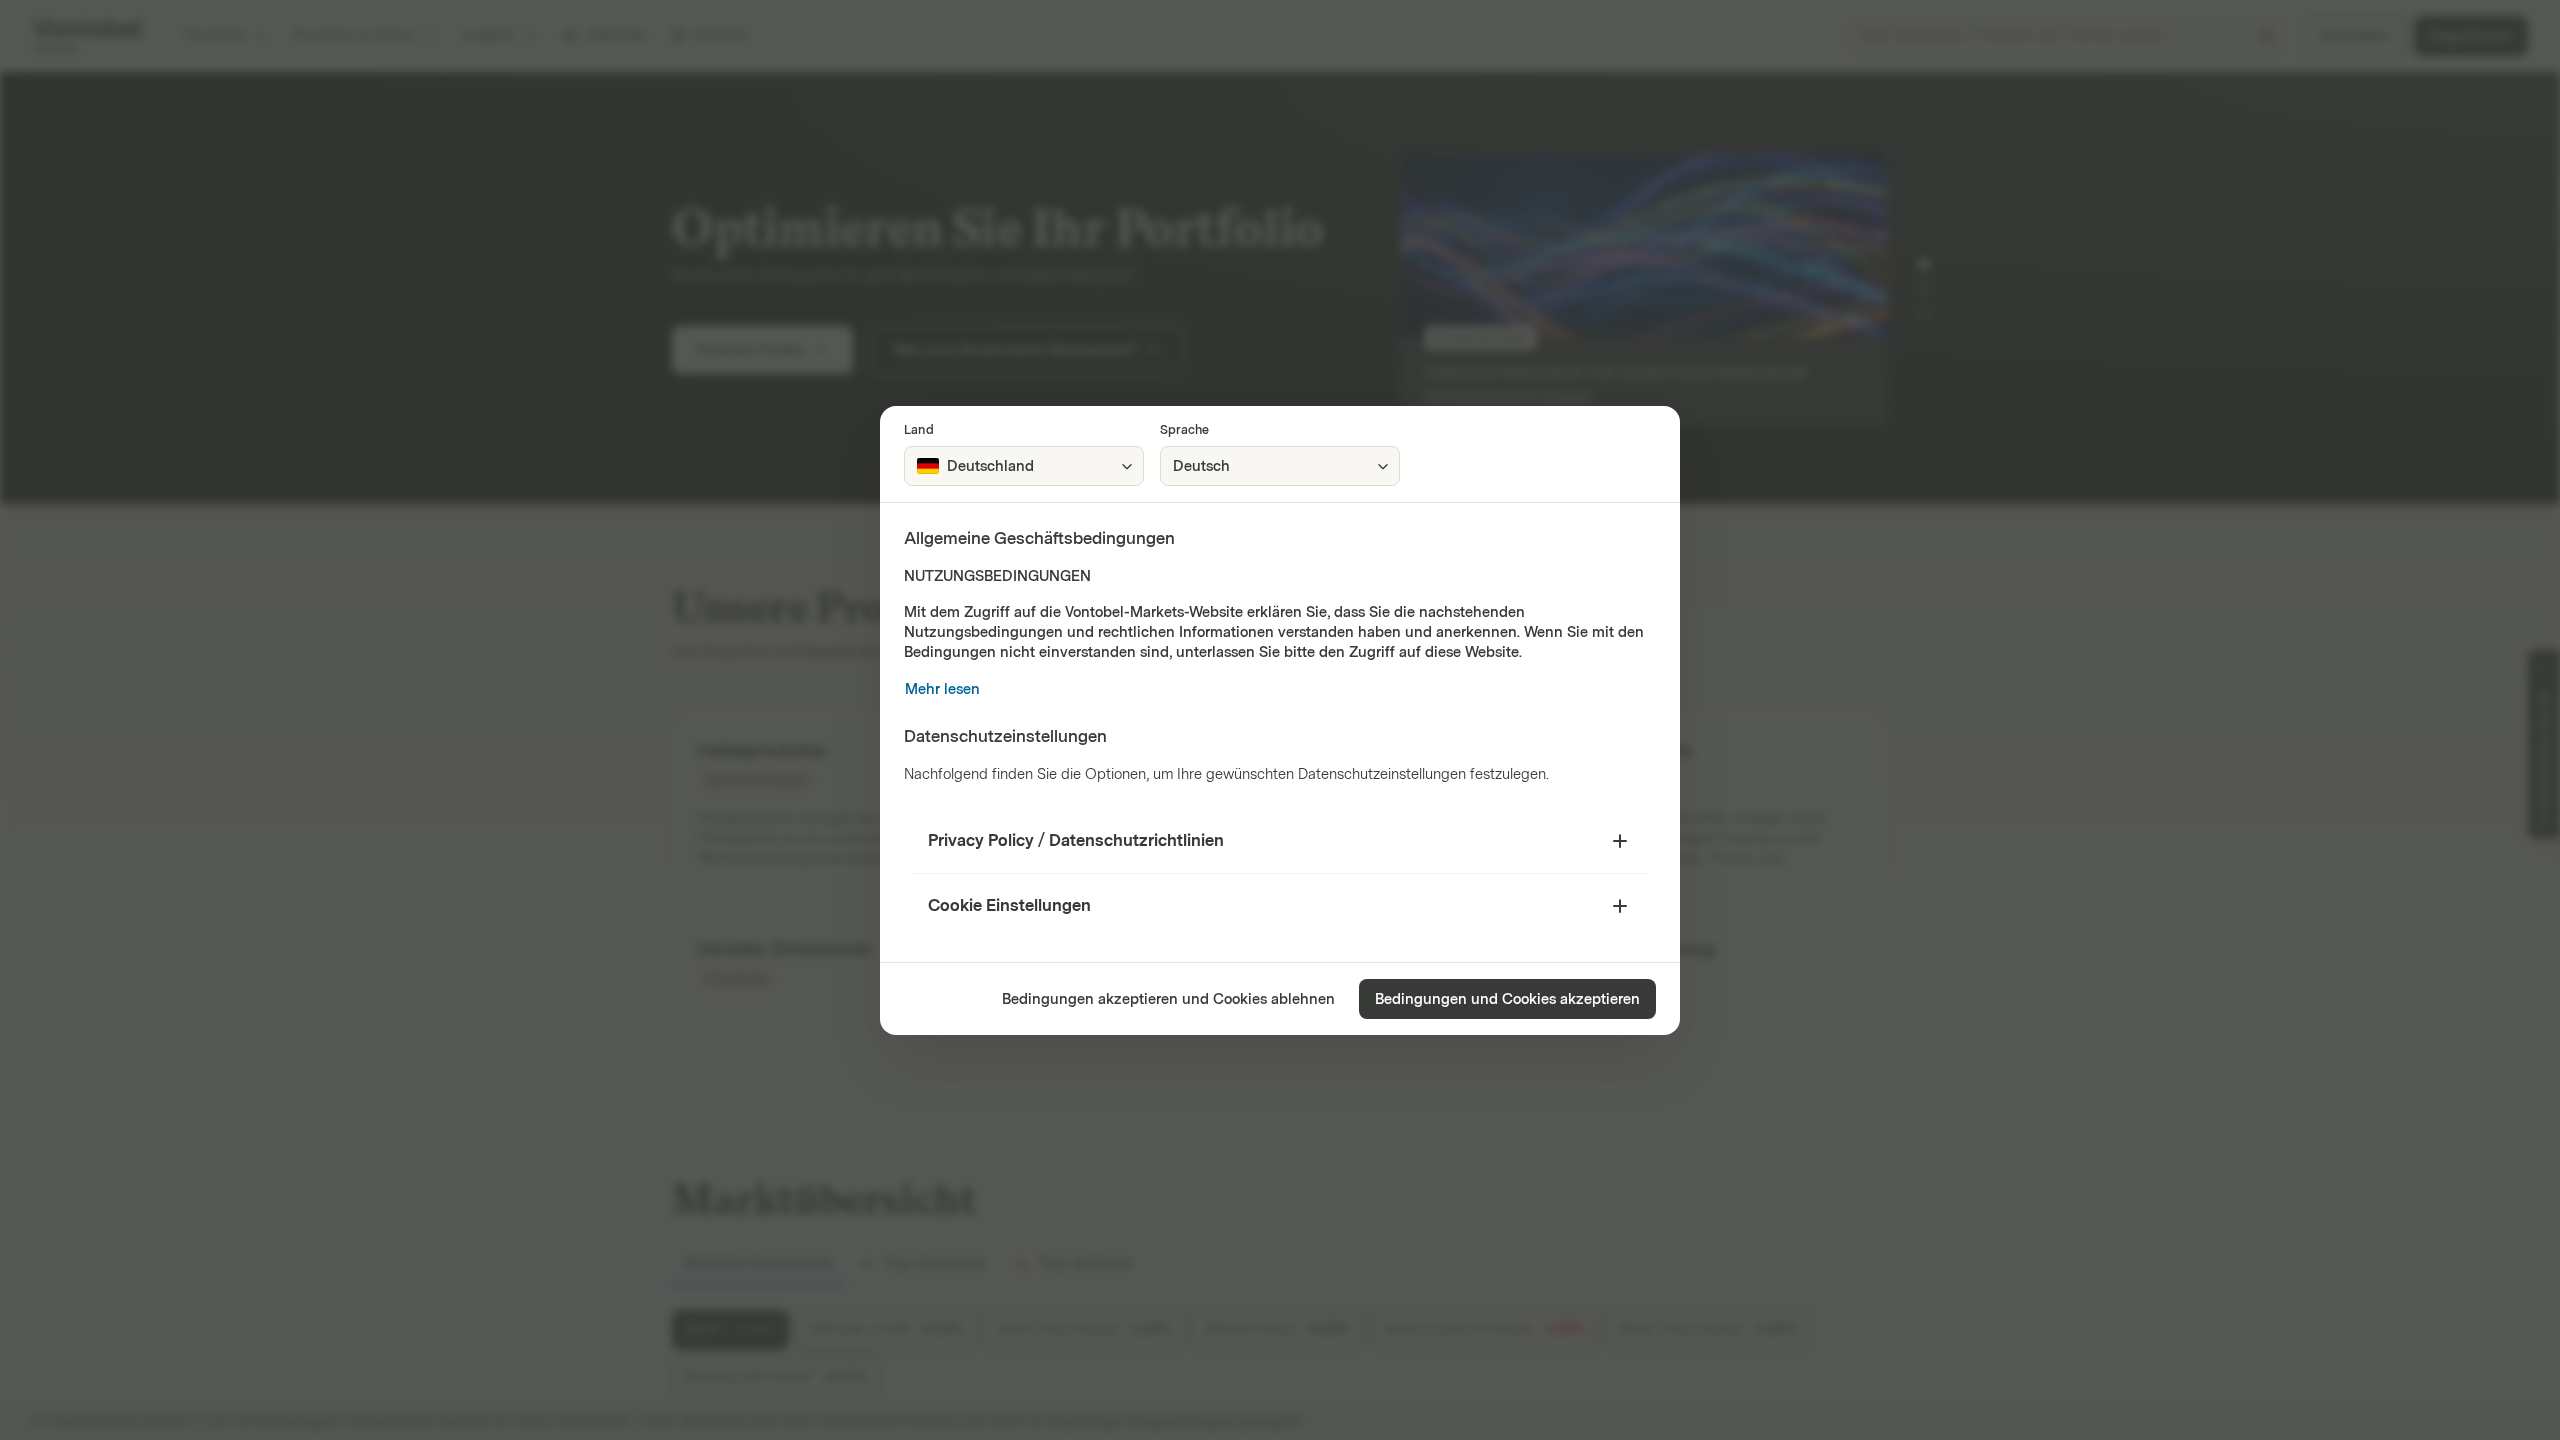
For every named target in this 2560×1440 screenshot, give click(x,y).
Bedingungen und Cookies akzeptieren (1507, 999)
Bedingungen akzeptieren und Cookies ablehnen (1168, 999)
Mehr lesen (942, 689)
